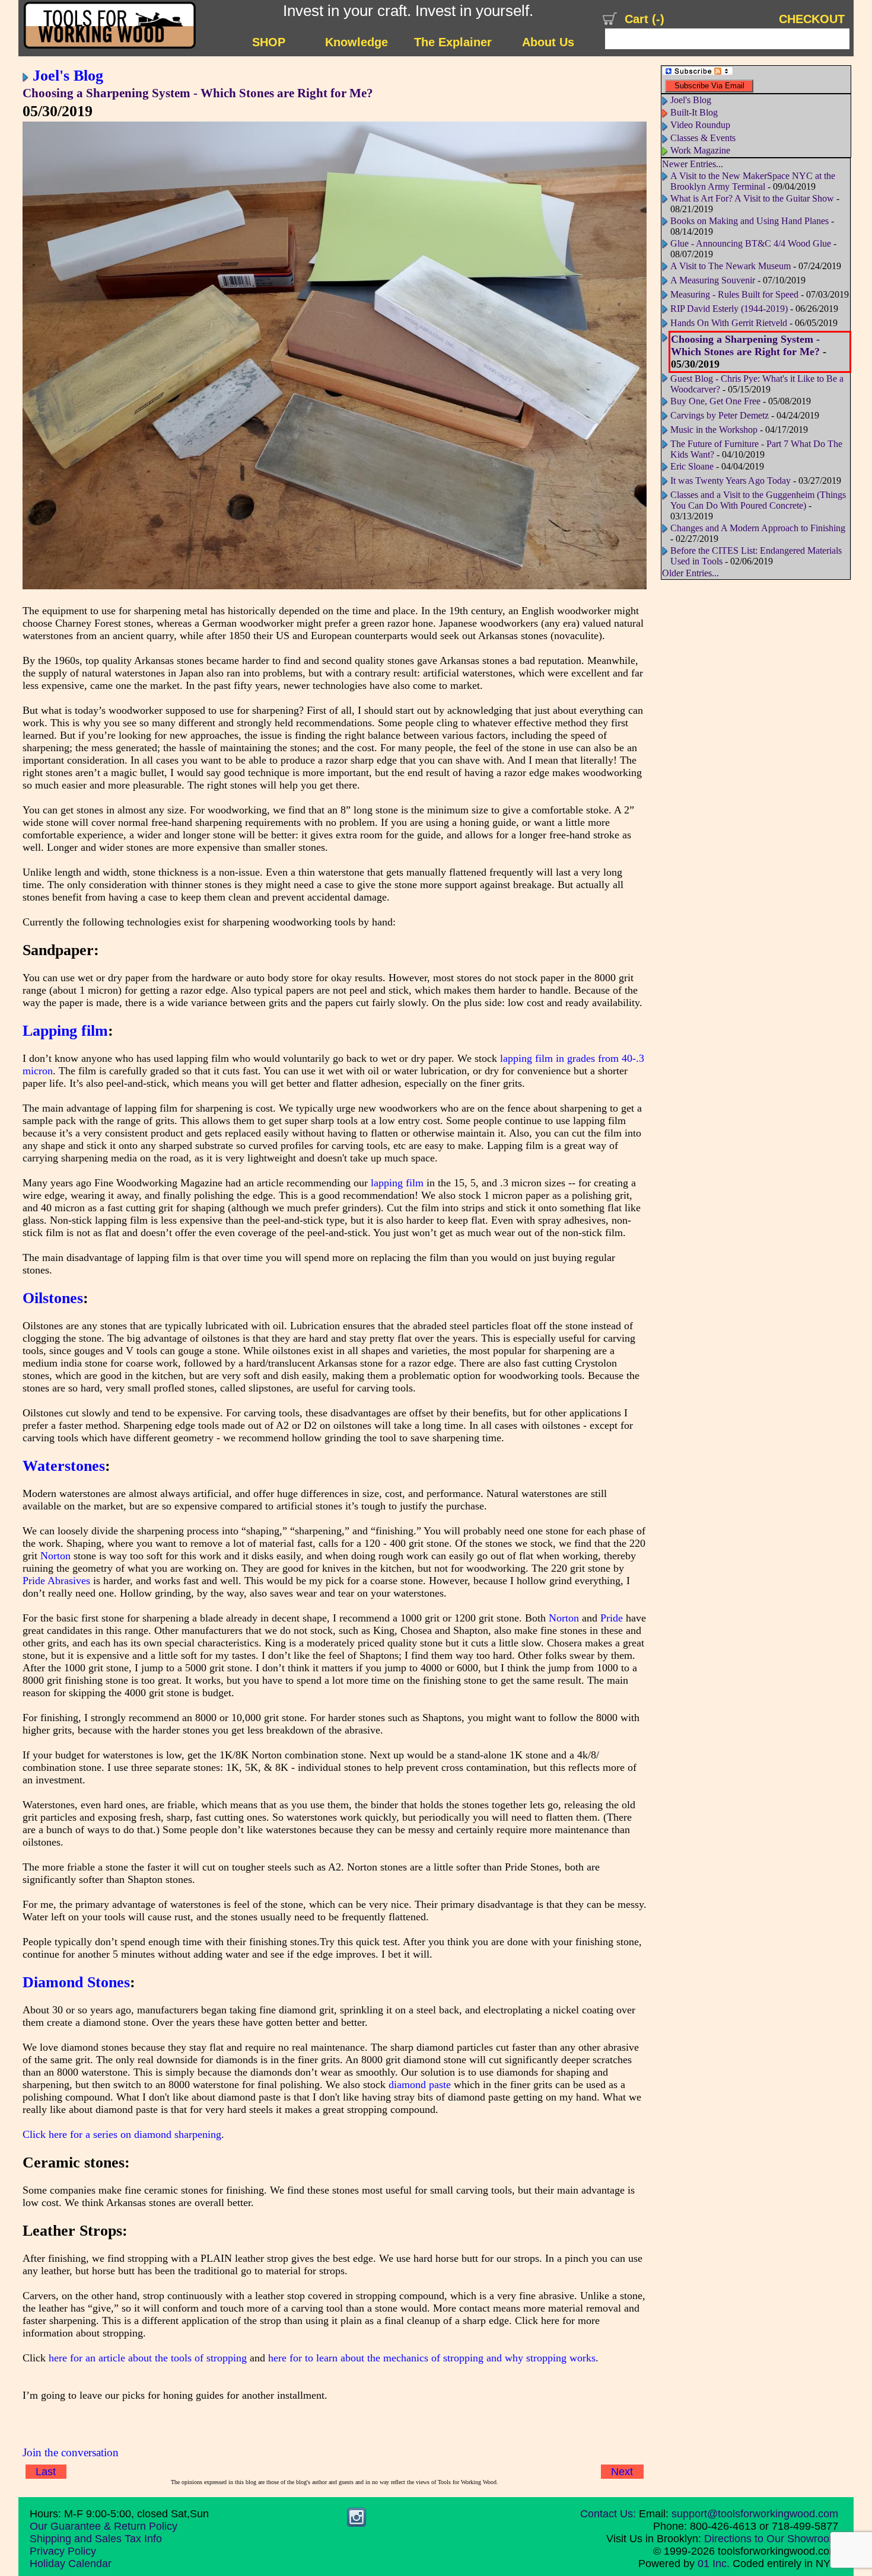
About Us (548, 42)
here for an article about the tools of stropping (148, 2358)
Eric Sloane (692, 466)
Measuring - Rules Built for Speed (734, 294)
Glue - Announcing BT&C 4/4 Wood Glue (751, 243)
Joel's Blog (68, 75)
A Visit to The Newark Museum (731, 266)
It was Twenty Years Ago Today (731, 481)
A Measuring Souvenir (713, 280)
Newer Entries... (693, 164)
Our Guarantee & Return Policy (104, 2526)
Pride (612, 1618)
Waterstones (64, 1466)
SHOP (269, 42)
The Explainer (453, 42)
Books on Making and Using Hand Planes (750, 221)
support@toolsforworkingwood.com (755, 2514)
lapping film (397, 1183)
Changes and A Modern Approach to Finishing (758, 528)
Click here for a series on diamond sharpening (122, 2134)
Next (622, 2472)
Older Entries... (690, 573)
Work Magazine (700, 150)
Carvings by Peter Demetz (720, 415)
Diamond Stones (76, 1982)
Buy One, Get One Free (715, 401)
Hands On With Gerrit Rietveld (729, 323)
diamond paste (420, 2085)
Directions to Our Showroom (771, 2539)
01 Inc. (714, 2564)
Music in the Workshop (714, 430)
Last (46, 2472)
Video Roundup (700, 125)
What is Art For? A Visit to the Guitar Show (752, 198)
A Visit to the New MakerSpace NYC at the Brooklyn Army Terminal (753, 181)
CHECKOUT (812, 19)
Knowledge (357, 42)
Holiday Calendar (71, 2564)
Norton (55, 1556)
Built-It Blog (694, 112)
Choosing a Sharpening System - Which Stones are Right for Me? (198, 93)
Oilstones (53, 1298)
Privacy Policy (63, 2551)
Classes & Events (703, 138)
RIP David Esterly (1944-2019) (729, 309)
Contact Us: (608, 2514)
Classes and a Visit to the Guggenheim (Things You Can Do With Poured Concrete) (758, 500)
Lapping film (65, 1030)
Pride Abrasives (56, 1581)
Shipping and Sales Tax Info (96, 2539)
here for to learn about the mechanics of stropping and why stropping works (432, 2358)
